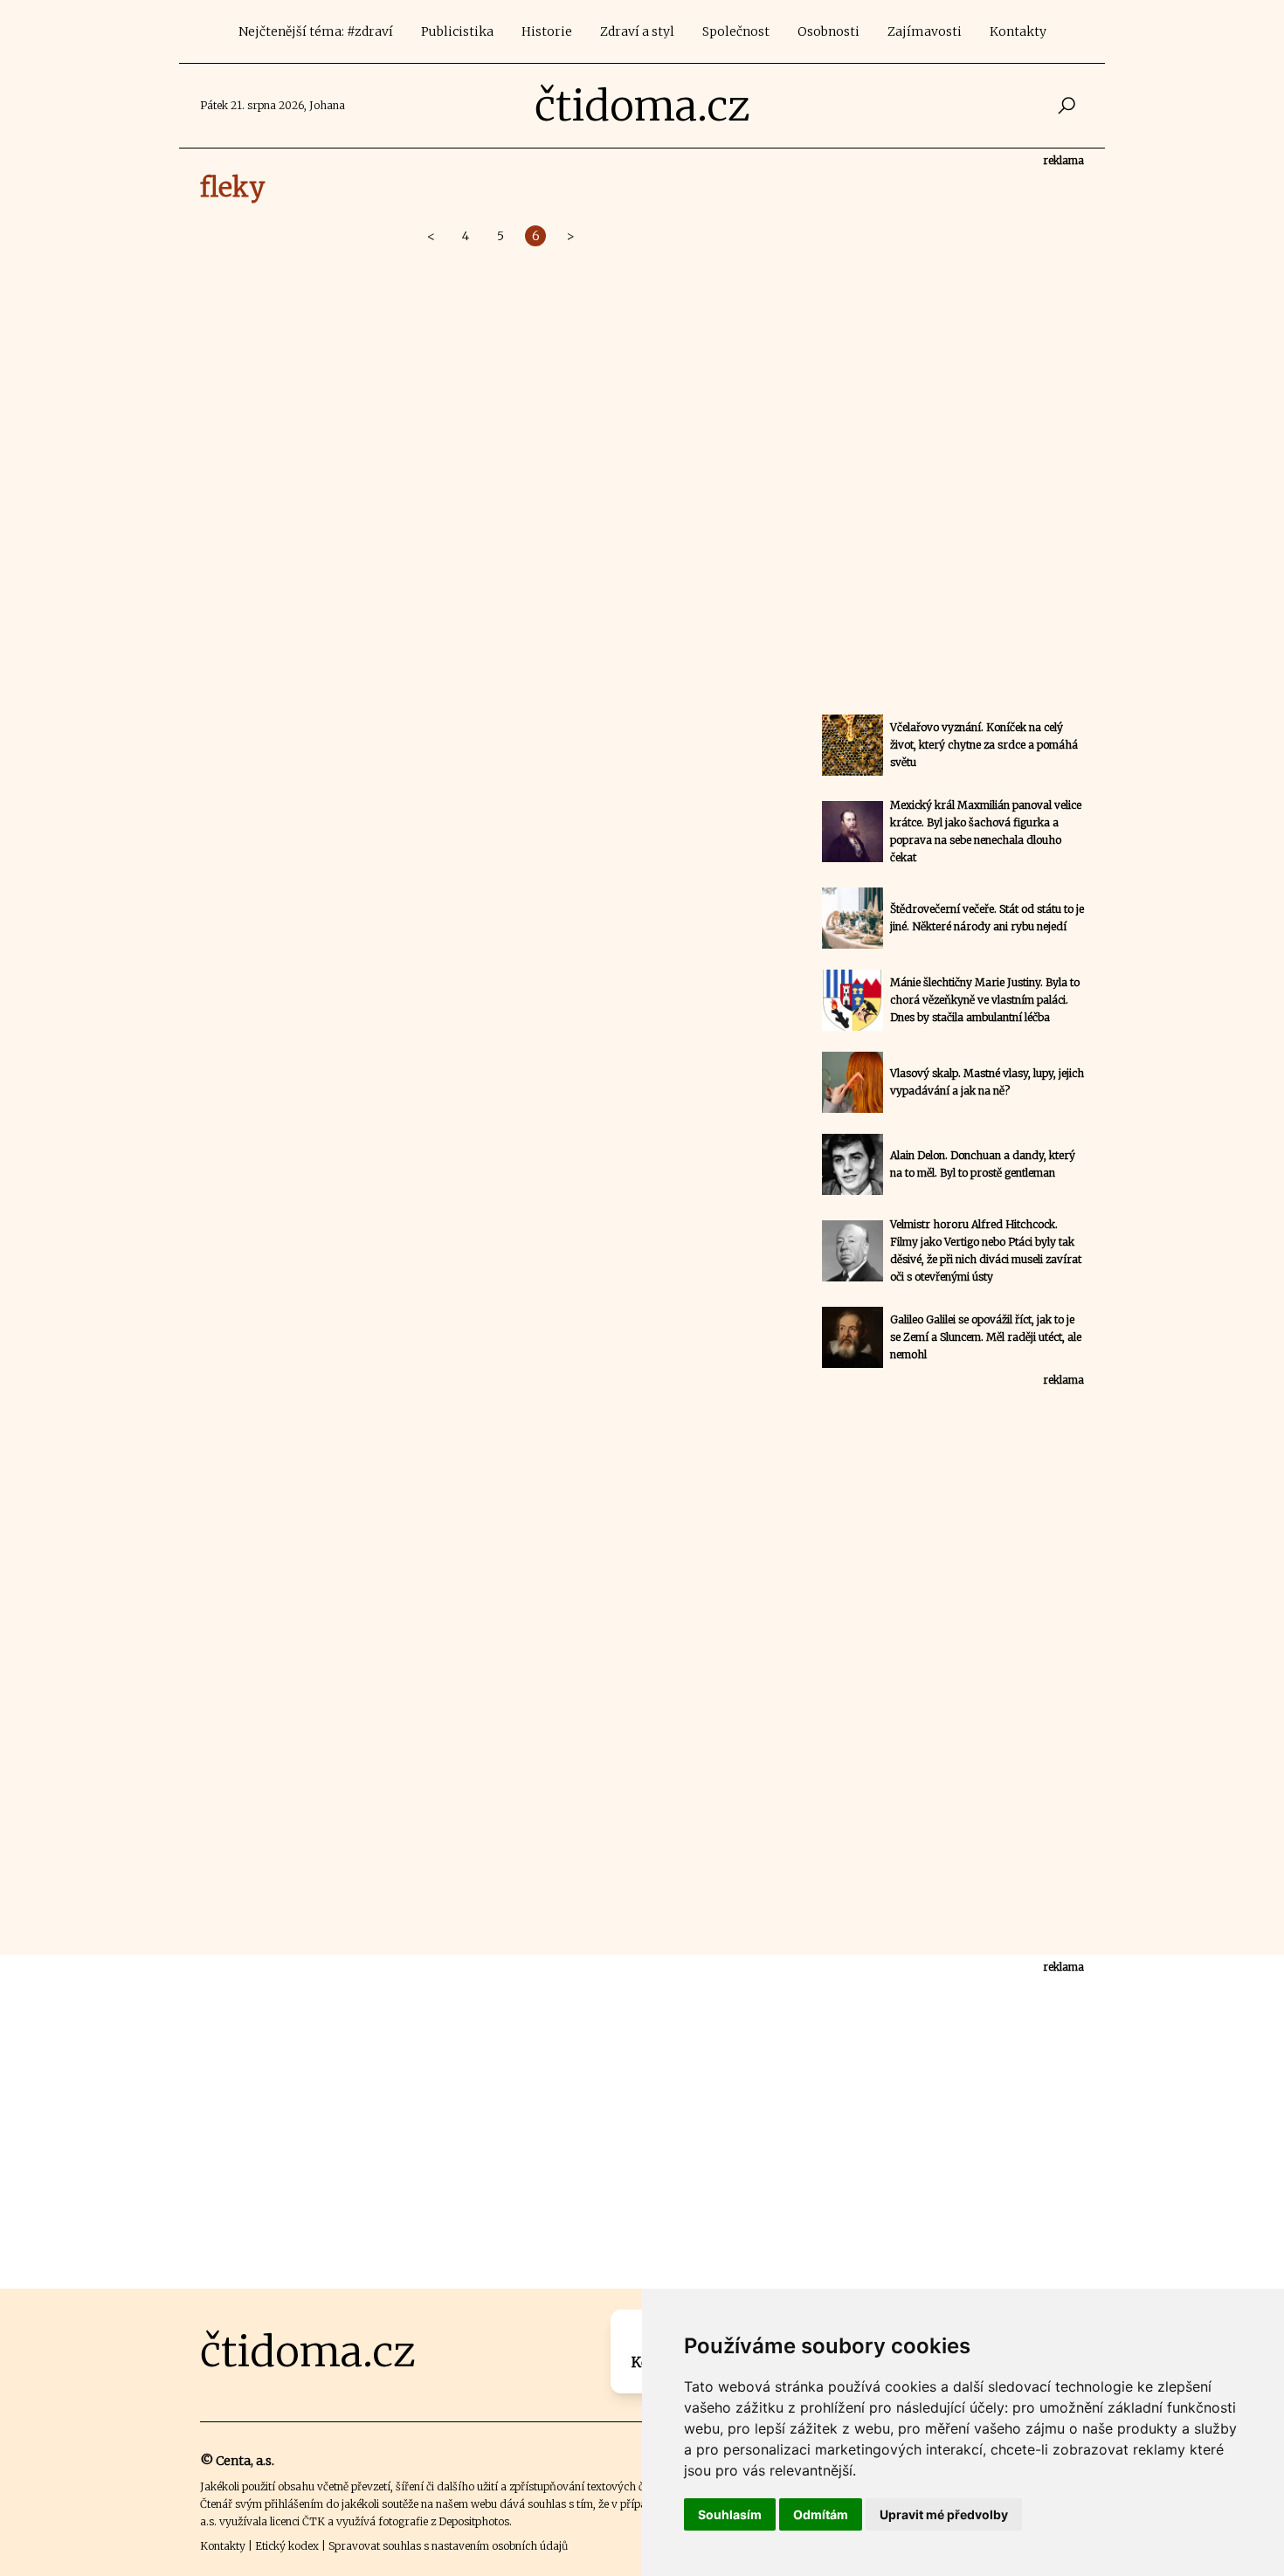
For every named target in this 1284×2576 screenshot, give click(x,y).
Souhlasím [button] (730, 2514)
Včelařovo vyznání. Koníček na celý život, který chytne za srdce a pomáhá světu (984, 745)
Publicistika (457, 31)
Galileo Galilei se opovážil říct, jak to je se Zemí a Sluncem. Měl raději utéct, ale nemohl (986, 1337)
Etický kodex (287, 2546)
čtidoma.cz (642, 106)
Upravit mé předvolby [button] (944, 2514)
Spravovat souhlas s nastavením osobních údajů (448, 2546)
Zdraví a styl (637, 31)
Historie (547, 31)
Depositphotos (474, 2521)
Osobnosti (828, 31)
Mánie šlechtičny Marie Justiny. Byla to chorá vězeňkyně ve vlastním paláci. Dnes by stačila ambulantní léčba (985, 1000)
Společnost (736, 31)
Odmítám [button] (821, 2514)
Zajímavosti (925, 31)
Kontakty (1018, 31)
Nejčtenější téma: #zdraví (316, 31)
